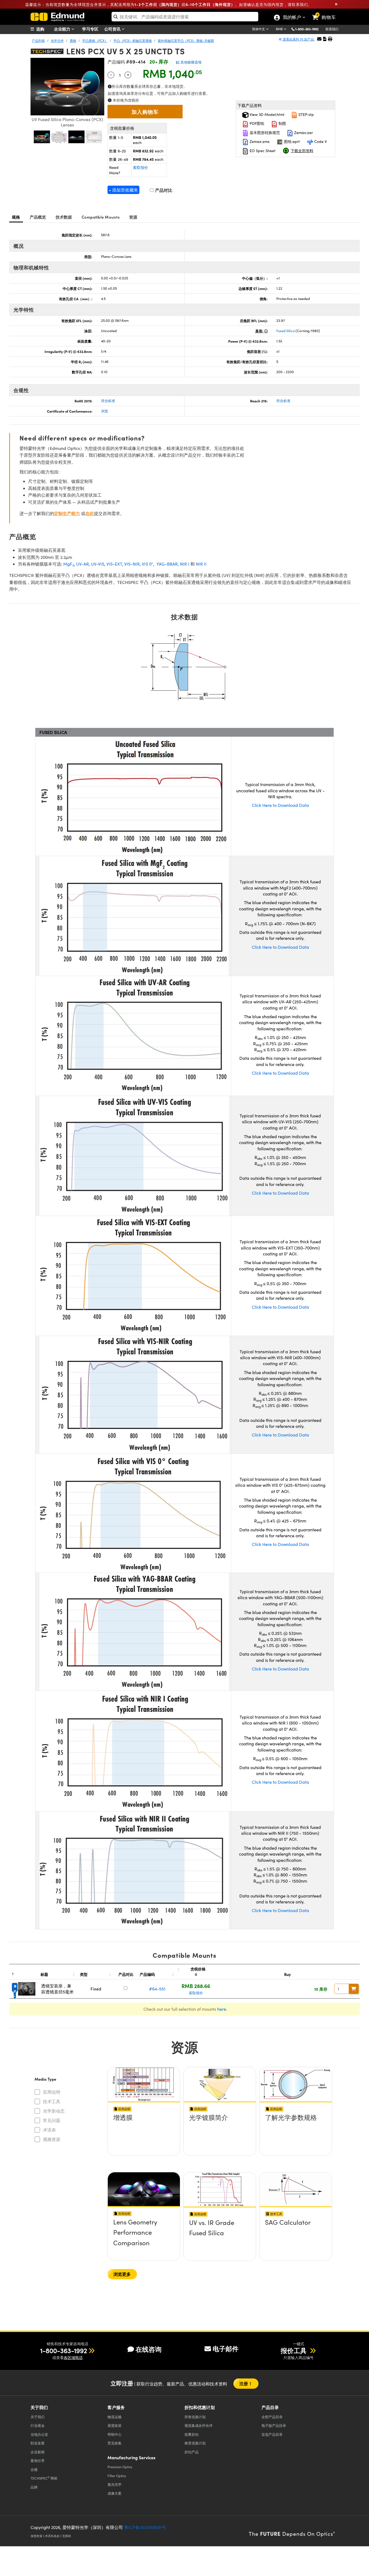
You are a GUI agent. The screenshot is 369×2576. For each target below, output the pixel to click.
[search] (185, 17)
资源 (133, 217)
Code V (320, 141)
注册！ (246, 2383)
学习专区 (90, 29)
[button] (309, 29)
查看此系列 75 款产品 (298, 39)
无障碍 (67, 2536)
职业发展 (38, 2443)
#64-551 (157, 1989)
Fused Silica (286, 331)
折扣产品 (192, 2452)
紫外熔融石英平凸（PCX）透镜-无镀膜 (186, 41)
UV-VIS (98, 564)
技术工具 (52, 2101)
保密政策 (36, 2536)
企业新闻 (38, 2452)
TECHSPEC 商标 (44, 2478)
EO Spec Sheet (262, 151)
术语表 (49, 2130)
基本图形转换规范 (264, 133)
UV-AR (83, 564)
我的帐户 (292, 18)
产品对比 (163, 190)
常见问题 (52, 2120)
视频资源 (52, 2139)
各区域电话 (73, 2358)
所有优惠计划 (195, 2417)
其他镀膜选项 (191, 62)
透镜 (73, 41)
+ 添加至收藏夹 (123, 190)
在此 (90, 513)
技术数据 (64, 217)
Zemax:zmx (259, 141)
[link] (326, 13)
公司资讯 (113, 29)
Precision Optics (120, 2467)
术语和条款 (52, 2536)
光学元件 (57, 41)
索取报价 (140, 167)
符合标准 (108, 401)
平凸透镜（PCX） (95, 41)
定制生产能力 (67, 513)
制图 (282, 123)
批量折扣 (192, 2434)
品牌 (34, 2487)
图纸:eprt (291, 141)
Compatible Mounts (101, 217)
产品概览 (38, 217)
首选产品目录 (272, 2434)
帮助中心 (115, 2434)
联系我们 (332, 29)
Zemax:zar (303, 133)
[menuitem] (44, 29)
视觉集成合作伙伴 (199, 2425)
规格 (16, 217)
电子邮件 (226, 2348)
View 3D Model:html (266, 114)
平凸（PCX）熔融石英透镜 (133, 41)
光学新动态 (54, 2111)
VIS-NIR (132, 564)
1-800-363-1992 (307, 29)
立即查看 (144, 2133)
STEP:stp (306, 114)
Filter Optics (117, 2476)
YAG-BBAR (167, 564)
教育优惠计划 (195, 2443)
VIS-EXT (114, 564)
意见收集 (115, 2443)
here (222, 2009)
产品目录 (272, 2417)
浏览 (105, 411)
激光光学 (115, 2484)
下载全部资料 (302, 151)
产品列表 (38, 41)
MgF (69, 564)
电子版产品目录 (274, 2425)
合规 (34, 2469)
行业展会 (38, 2425)
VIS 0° (147, 564)
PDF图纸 (256, 123)
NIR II (201, 564)
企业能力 (63, 29)
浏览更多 (122, 2274)
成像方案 (115, 2493)
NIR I (185, 564)
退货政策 (115, 2425)
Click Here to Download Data (280, 805)
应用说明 (52, 2092)
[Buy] (354, 1989)
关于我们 (38, 2417)
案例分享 (38, 2460)
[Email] (319, 39)
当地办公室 (39, 2434)
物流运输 (115, 2417)
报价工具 (294, 2350)
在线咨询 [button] (149, 2349)
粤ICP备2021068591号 (145, 2527)
